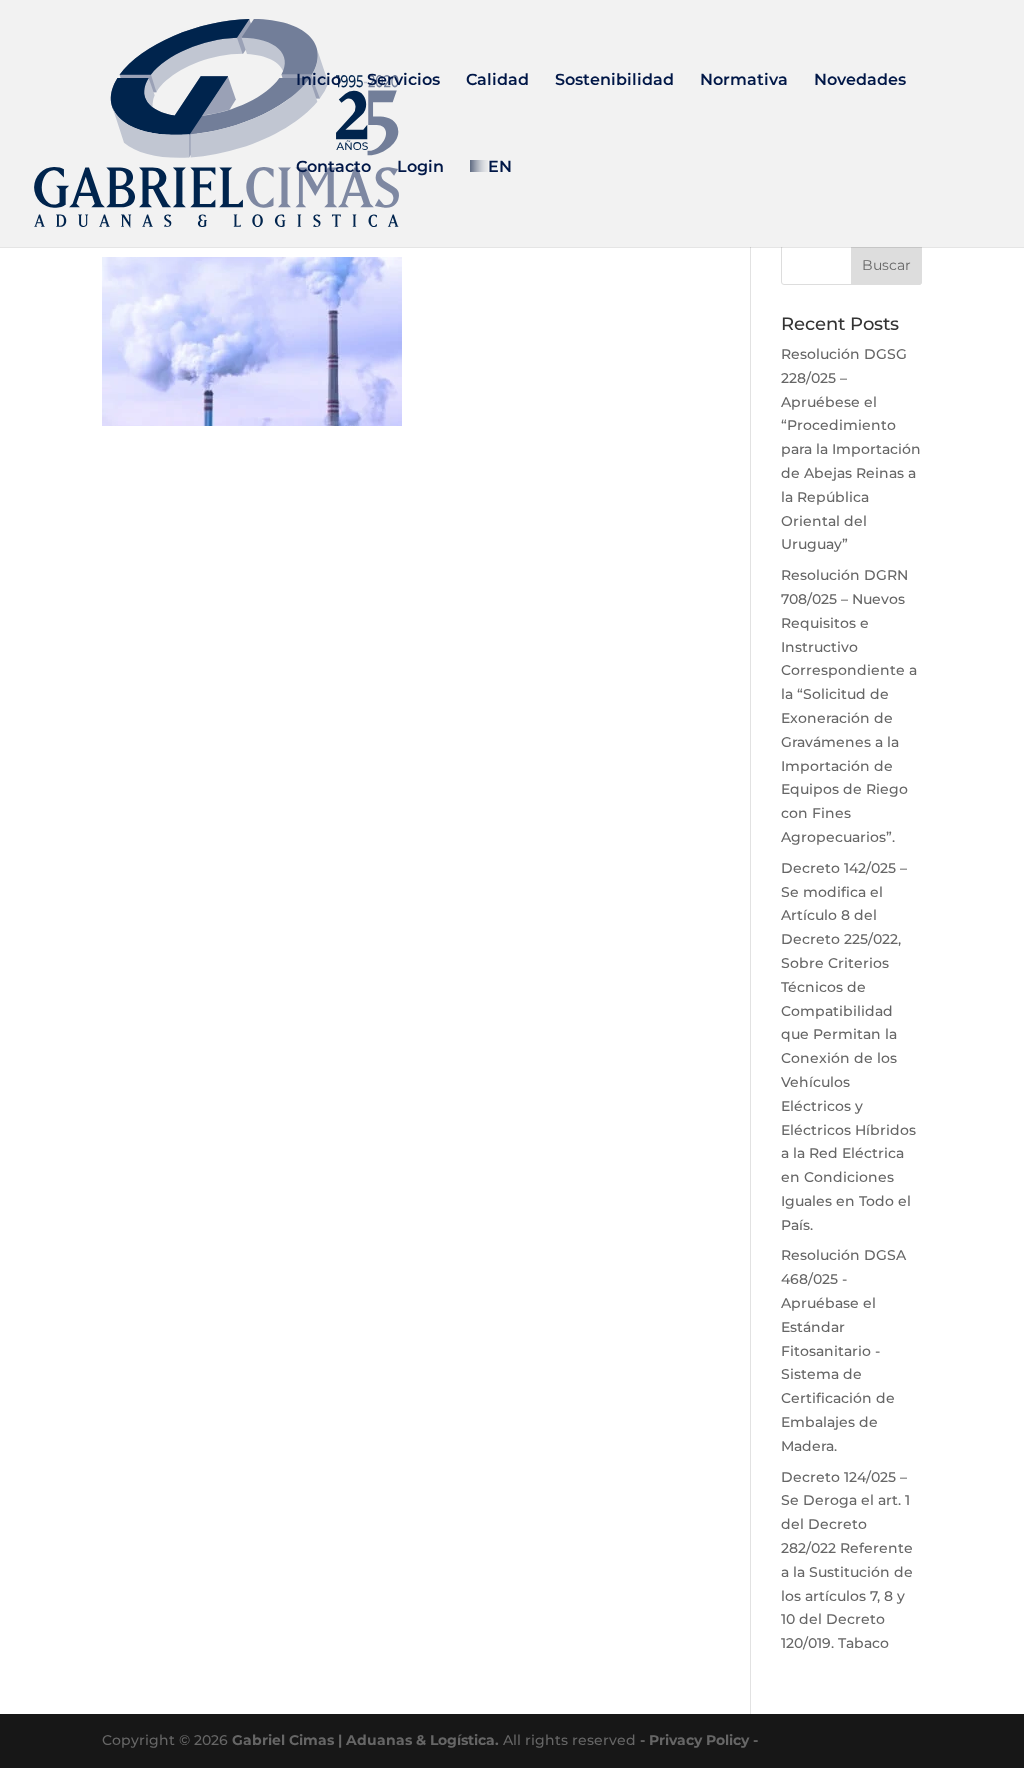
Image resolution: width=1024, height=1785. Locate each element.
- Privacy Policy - (699, 1740)
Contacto (333, 168)
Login (420, 168)
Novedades (860, 81)
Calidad (497, 81)
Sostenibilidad (614, 81)
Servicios (403, 81)
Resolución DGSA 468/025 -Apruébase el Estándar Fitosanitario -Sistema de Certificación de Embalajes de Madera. (843, 1350)
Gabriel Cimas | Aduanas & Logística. (365, 1740)
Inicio (318, 81)
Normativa (744, 81)
